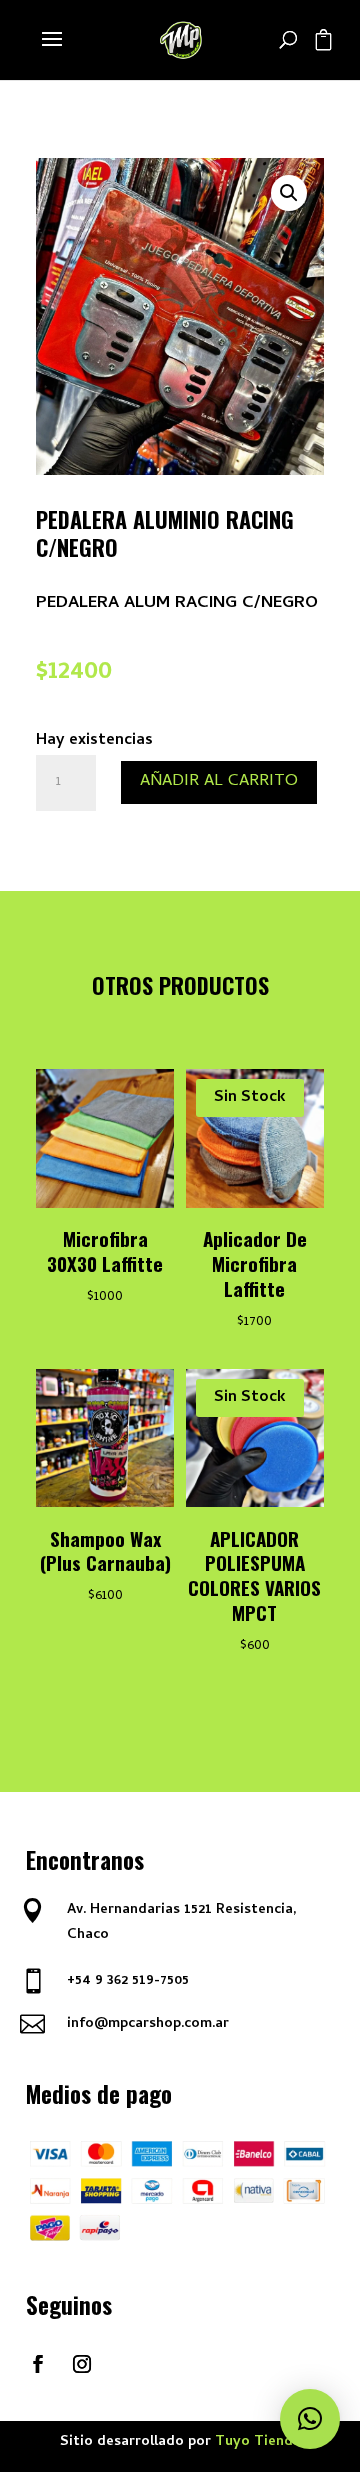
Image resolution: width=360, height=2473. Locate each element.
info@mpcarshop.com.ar (148, 2024)
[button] (289, 193)
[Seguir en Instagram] (82, 2364)
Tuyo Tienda (258, 2442)
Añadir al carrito (219, 782)
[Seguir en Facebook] (38, 2364)
